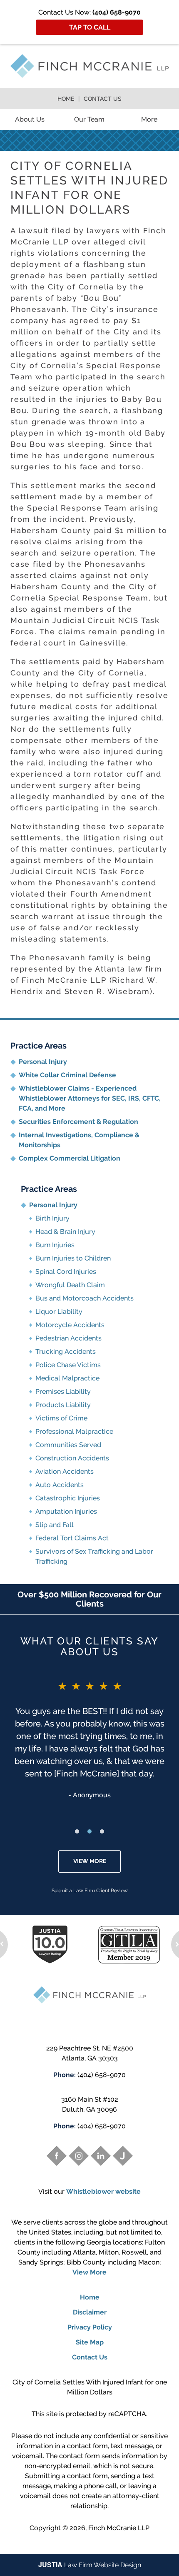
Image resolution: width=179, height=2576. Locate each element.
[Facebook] (57, 2156)
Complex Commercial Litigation (70, 1158)
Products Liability (63, 1405)
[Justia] (123, 2156)
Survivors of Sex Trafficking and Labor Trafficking (94, 1556)
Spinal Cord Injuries (66, 1272)
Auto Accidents (60, 1485)
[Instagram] (79, 2156)
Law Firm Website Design (90, 2565)
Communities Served (68, 1445)
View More (90, 1861)
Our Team (89, 119)
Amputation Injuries (66, 1511)
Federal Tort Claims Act (72, 1538)
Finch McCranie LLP (119, 2528)
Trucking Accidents (66, 1352)
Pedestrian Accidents (68, 1338)
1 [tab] (77, 1831)
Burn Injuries (55, 1245)
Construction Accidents (72, 1458)
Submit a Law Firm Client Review (90, 1891)
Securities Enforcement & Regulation (78, 1122)
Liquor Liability (59, 1312)
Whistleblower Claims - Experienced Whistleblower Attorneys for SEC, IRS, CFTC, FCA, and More (90, 1098)
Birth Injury (52, 1218)
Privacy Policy (90, 2327)
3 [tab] (102, 1831)
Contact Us (103, 99)
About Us (30, 119)
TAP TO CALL (90, 27)
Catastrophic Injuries (68, 1498)
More (149, 119)
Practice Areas (39, 1046)
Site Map (90, 2342)
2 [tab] (89, 1831)
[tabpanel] (89, 1739)
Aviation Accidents (65, 1471)
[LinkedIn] (101, 2156)
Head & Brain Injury (65, 1232)
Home (66, 99)
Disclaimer (90, 2312)
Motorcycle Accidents (70, 1325)
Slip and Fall (55, 1525)
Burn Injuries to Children (73, 1258)
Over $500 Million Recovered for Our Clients (89, 1599)
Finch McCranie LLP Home (89, 66)
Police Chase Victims (68, 1365)
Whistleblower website (103, 2191)
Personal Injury (43, 1062)
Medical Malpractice (67, 1378)
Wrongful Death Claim (70, 1285)
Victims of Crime (61, 1418)
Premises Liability (63, 1391)
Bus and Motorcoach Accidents (85, 1298)
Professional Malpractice (74, 1431)
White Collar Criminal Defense (67, 1075)
